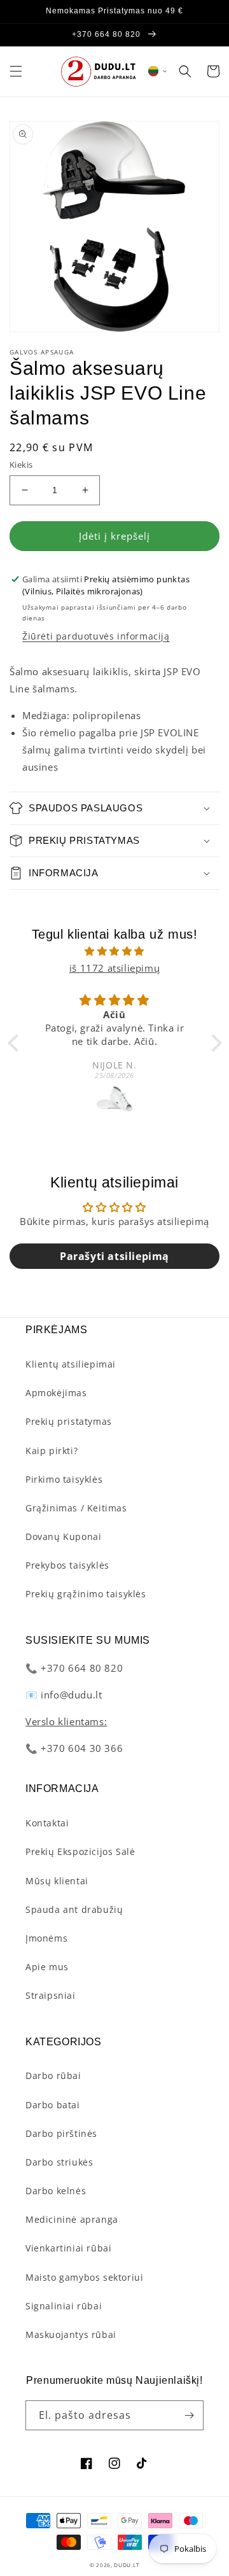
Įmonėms (46, 1938)
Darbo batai (53, 2105)
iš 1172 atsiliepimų (114, 968)
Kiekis (21, 465)
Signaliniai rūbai (64, 2306)
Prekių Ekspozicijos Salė (80, 1851)
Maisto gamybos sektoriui (84, 2277)
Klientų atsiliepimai (71, 1364)
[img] (115, 951)
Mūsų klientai (57, 1881)
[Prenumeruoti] (189, 2415)
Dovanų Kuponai (63, 1536)
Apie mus (47, 1967)
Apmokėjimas (56, 1393)
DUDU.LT (127, 2565)
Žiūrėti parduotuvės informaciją (96, 636)
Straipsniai (51, 1995)
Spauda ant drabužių (74, 1909)
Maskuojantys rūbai (71, 2334)
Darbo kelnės (56, 2191)
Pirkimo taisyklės (64, 1479)
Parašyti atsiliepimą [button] (114, 1256)
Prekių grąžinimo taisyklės (86, 1594)
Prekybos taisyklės (67, 1565)
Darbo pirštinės (61, 2133)
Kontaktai (47, 1823)
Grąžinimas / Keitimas (76, 1508)
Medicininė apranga (72, 2219)
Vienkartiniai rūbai (68, 2248)
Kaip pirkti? (52, 1451)
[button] (16, 71)
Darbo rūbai (53, 2075)
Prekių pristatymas (69, 1421)
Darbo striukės (59, 2162)
